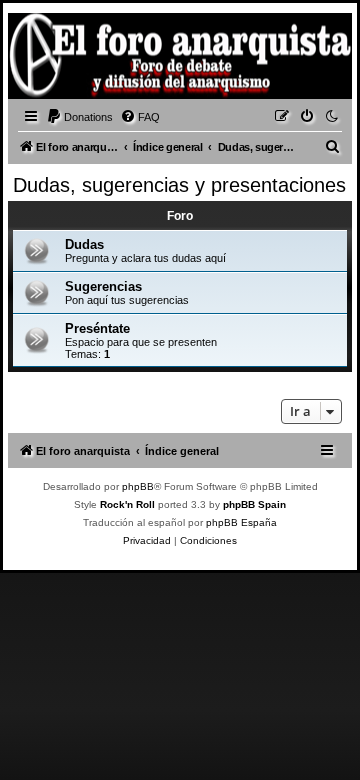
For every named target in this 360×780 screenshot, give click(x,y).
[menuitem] (79, 117)
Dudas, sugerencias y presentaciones (179, 185)
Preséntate (97, 328)
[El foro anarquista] (46, 59)
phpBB (138, 486)
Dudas (84, 244)
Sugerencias (103, 286)
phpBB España (241, 522)
